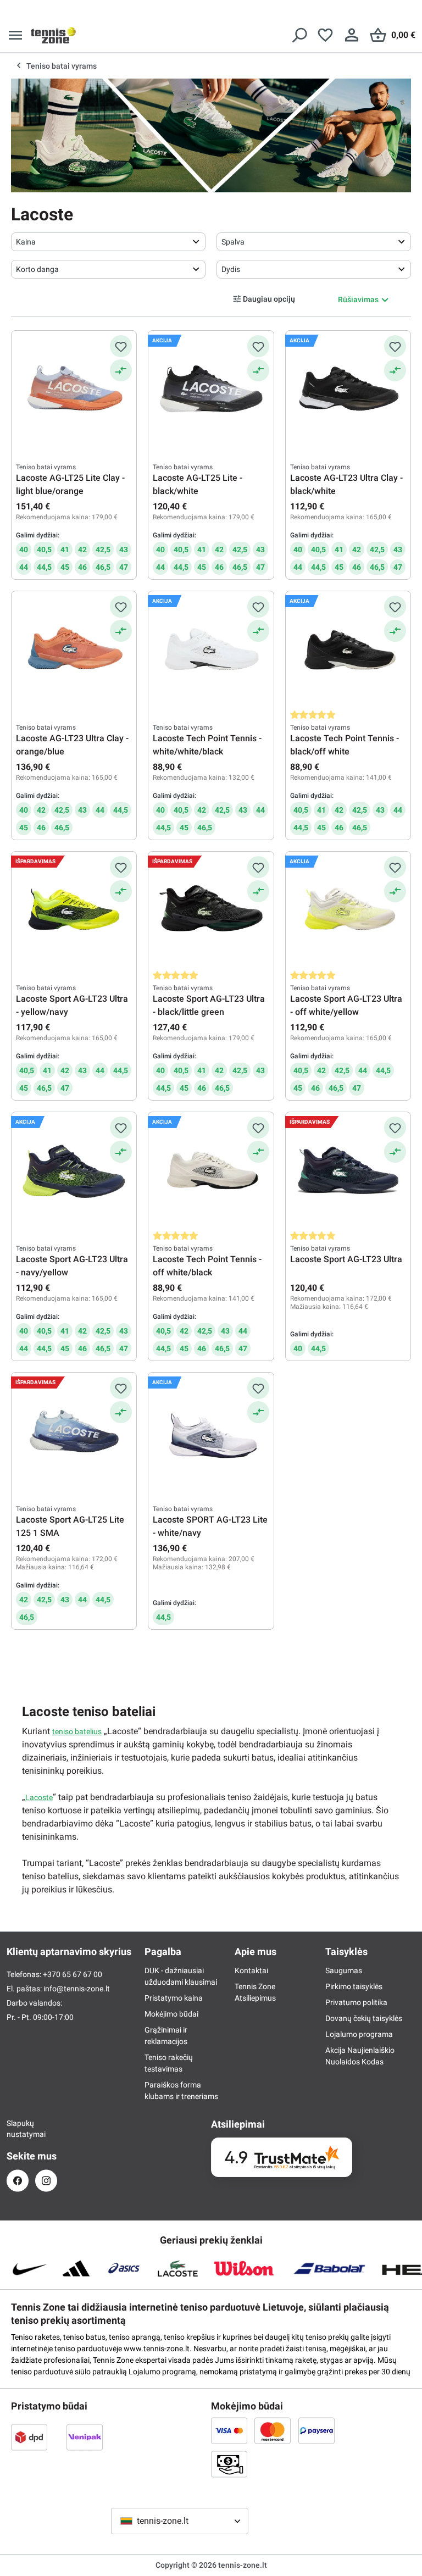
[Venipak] (85, 2437)
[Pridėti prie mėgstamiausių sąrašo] (121, 346)
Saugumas (344, 1970)
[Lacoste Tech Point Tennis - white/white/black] (211, 651)
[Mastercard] (273, 2430)
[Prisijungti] (352, 35)
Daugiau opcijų (269, 298)
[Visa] (229, 2430)
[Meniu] (15, 35)
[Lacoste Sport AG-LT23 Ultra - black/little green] (211, 911)
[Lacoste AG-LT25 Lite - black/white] (211, 390)
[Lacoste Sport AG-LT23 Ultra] (348, 1172)
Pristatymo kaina (174, 1998)
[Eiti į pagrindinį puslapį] (53, 35)
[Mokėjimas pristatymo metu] (229, 2464)
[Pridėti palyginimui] (121, 370)
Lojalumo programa (359, 2034)
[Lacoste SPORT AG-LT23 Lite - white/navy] (211, 1432)
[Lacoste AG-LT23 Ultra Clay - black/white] (348, 390)
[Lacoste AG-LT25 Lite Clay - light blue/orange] (74, 390)
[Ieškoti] (299, 35)
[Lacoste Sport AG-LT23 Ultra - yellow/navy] (74, 911)
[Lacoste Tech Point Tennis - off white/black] (211, 1172)
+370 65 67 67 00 (73, 1974)
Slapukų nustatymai (18, 2129)
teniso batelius (77, 1731)
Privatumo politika (356, 2002)
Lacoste (39, 1797)
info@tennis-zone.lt (77, 1989)
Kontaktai (251, 1970)
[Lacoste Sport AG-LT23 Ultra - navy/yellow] (74, 1172)
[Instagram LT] (46, 2181)
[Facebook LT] (18, 2181)
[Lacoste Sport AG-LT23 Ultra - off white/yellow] (348, 911)
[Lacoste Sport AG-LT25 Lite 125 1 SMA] (74, 1432)
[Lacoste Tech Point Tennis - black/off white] (348, 651)
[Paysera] (316, 2430)
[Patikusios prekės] (325, 35)
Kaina (26, 242)
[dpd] (29, 2437)
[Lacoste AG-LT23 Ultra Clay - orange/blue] (74, 651)
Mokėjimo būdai (171, 2014)
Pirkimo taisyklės (354, 1986)
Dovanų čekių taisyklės (364, 2018)
